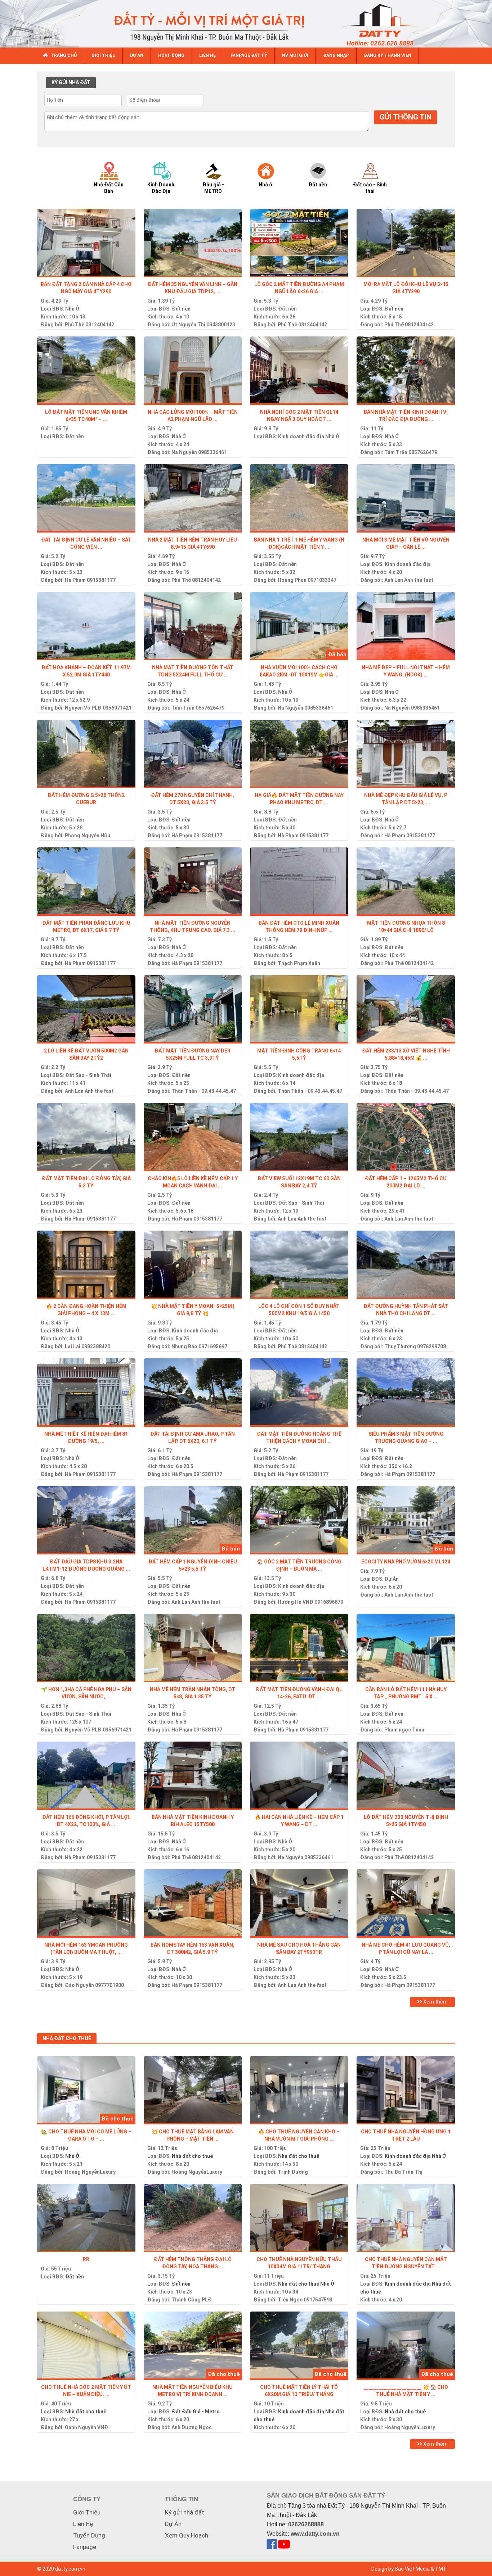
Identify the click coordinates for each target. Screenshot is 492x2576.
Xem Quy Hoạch (187, 2535)
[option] (115, 177)
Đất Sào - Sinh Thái (88, 1075)
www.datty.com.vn (315, 2534)
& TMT (439, 2569)
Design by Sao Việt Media (401, 2569)
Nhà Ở (72, 309)
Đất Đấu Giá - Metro (196, 2412)
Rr (86, 2259)
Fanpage (85, 2547)
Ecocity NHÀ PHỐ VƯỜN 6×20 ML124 (406, 1562)
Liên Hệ (83, 2524)
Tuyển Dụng (89, 2535)
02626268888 (306, 2524)
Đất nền (181, 309)
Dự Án (392, 1579)
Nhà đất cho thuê (192, 2156)
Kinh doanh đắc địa (301, 436)
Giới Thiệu (87, 2512)
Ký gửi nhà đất (185, 2512)
